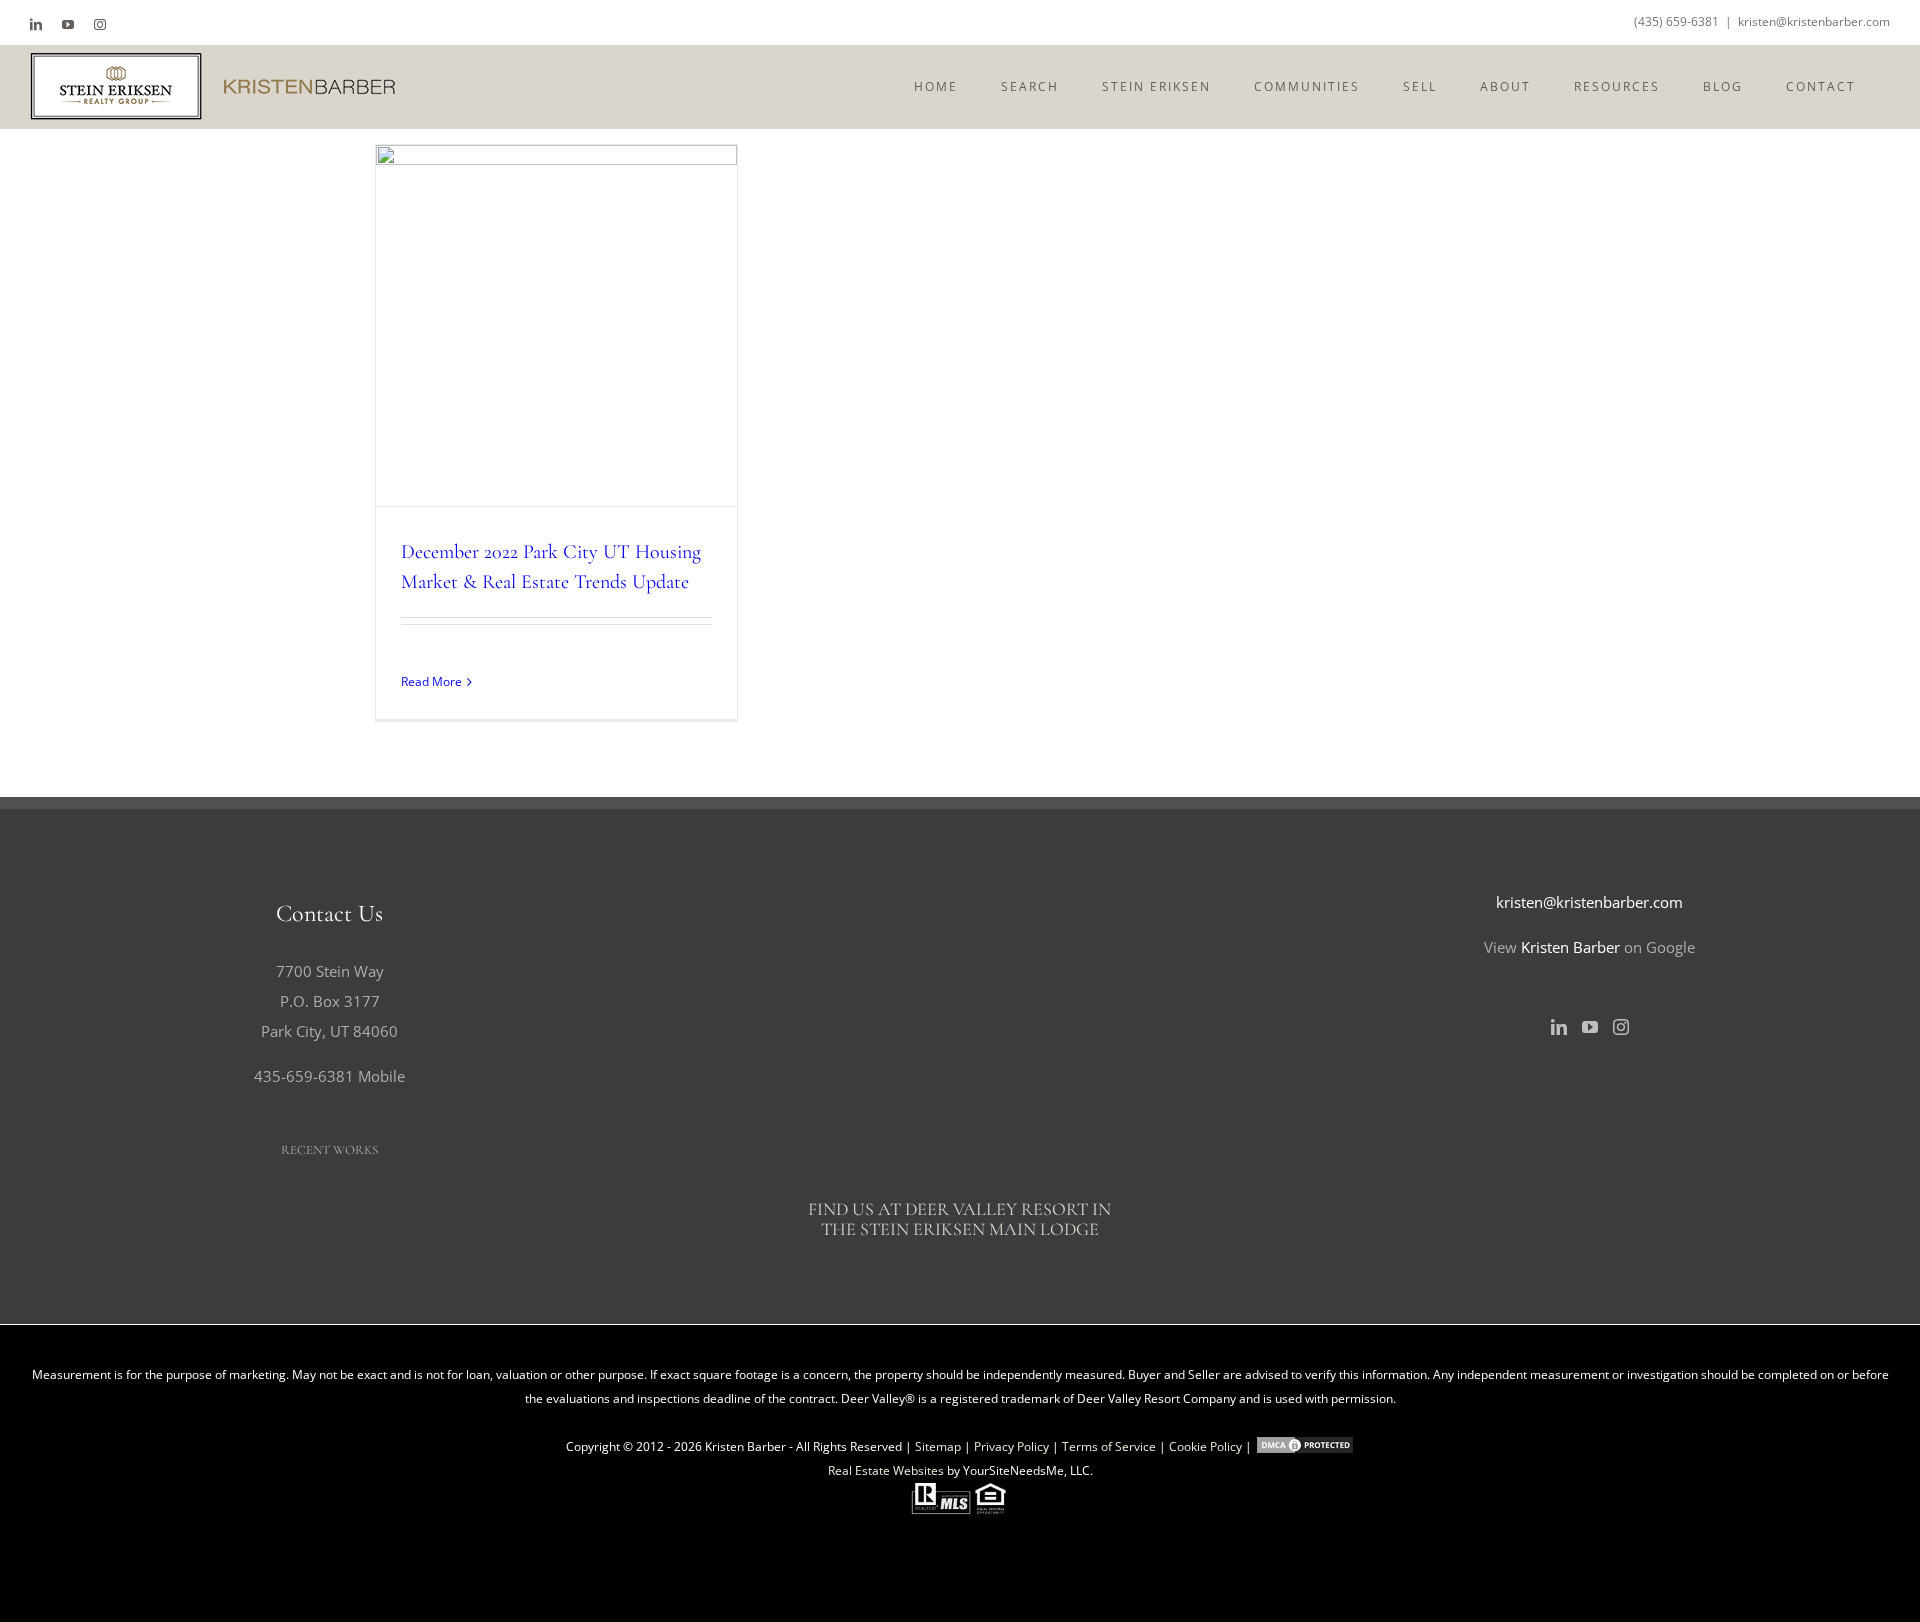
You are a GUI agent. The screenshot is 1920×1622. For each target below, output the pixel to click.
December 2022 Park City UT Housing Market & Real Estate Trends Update (520, 326)
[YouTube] (1590, 1027)
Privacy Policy (1011, 1446)
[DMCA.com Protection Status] (1305, 1446)
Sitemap (938, 1446)
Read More (431, 681)
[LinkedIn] (1559, 1027)
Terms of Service (1109, 1446)
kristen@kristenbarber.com (1814, 21)
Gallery (593, 326)
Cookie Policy (1205, 1446)
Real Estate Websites (886, 1470)
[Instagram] (1621, 1027)
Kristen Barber (1570, 947)
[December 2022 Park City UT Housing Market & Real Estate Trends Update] (556, 325)
